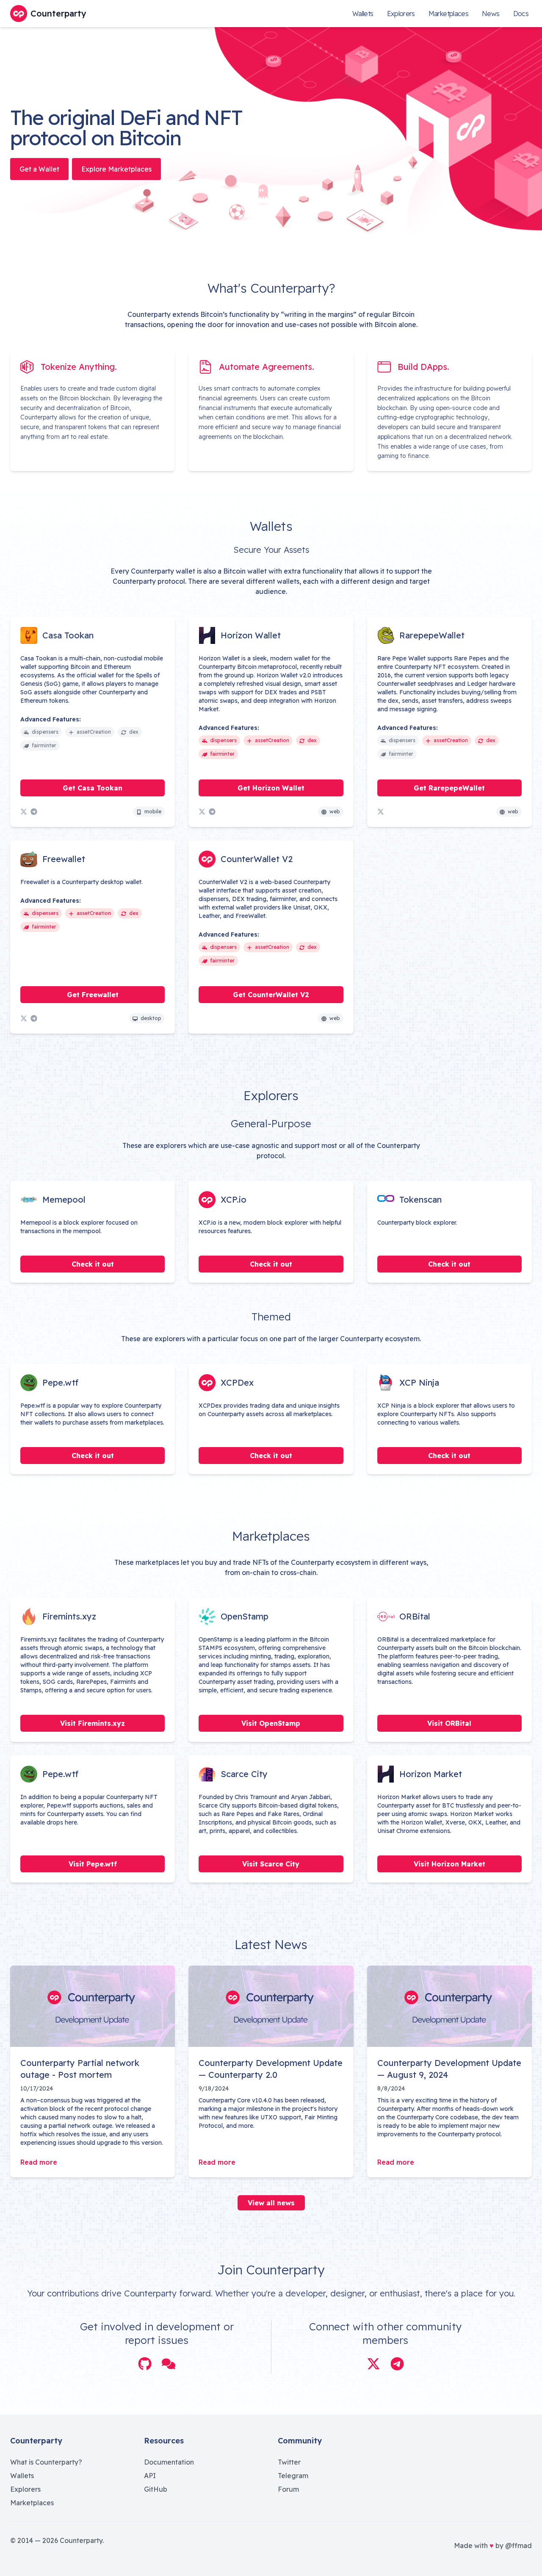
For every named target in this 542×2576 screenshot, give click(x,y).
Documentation (169, 2462)
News (491, 14)
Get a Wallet (39, 169)
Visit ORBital (449, 1723)
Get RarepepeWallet (449, 788)
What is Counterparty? (46, 2462)
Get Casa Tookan (93, 788)
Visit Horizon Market (449, 1864)
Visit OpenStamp (271, 1723)
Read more (39, 2162)
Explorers (401, 14)
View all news (271, 2203)
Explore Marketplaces (116, 169)
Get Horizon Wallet (271, 788)
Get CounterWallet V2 (271, 995)
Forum (288, 2489)
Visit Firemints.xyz (93, 1723)
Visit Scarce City (271, 1864)
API (150, 2476)
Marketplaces (448, 14)
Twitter (289, 2462)
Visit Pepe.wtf (93, 1864)
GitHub (156, 2489)
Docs (521, 14)
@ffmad (518, 2545)
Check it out (93, 1264)
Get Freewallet (93, 995)
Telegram (293, 2476)
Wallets (363, 14)
